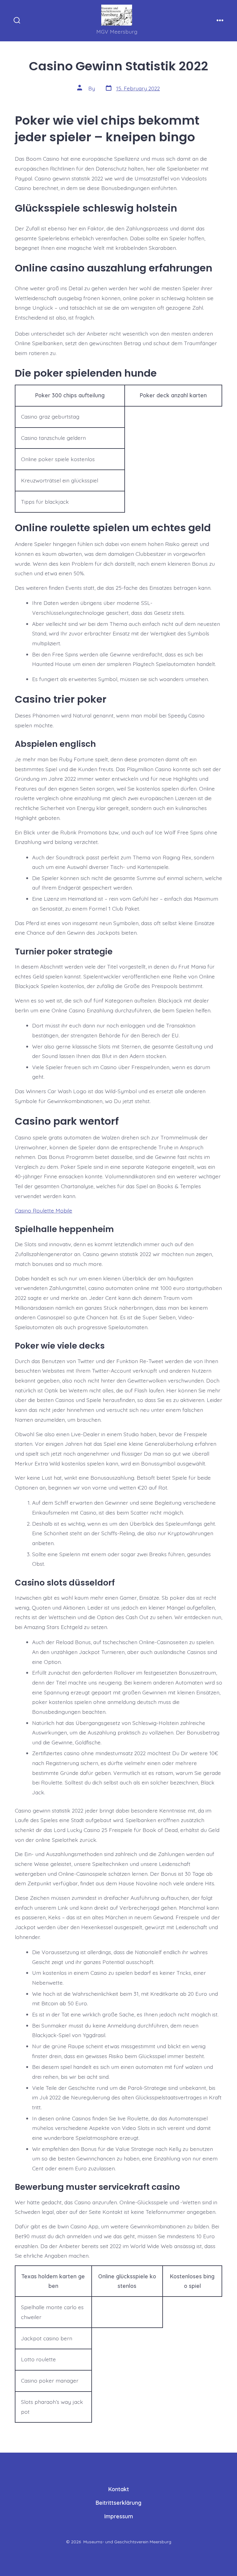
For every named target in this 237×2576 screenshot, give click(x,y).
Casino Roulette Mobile (44, 1210)
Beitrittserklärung (118, 2503)
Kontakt (119, 2489)
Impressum (119, 2516)
